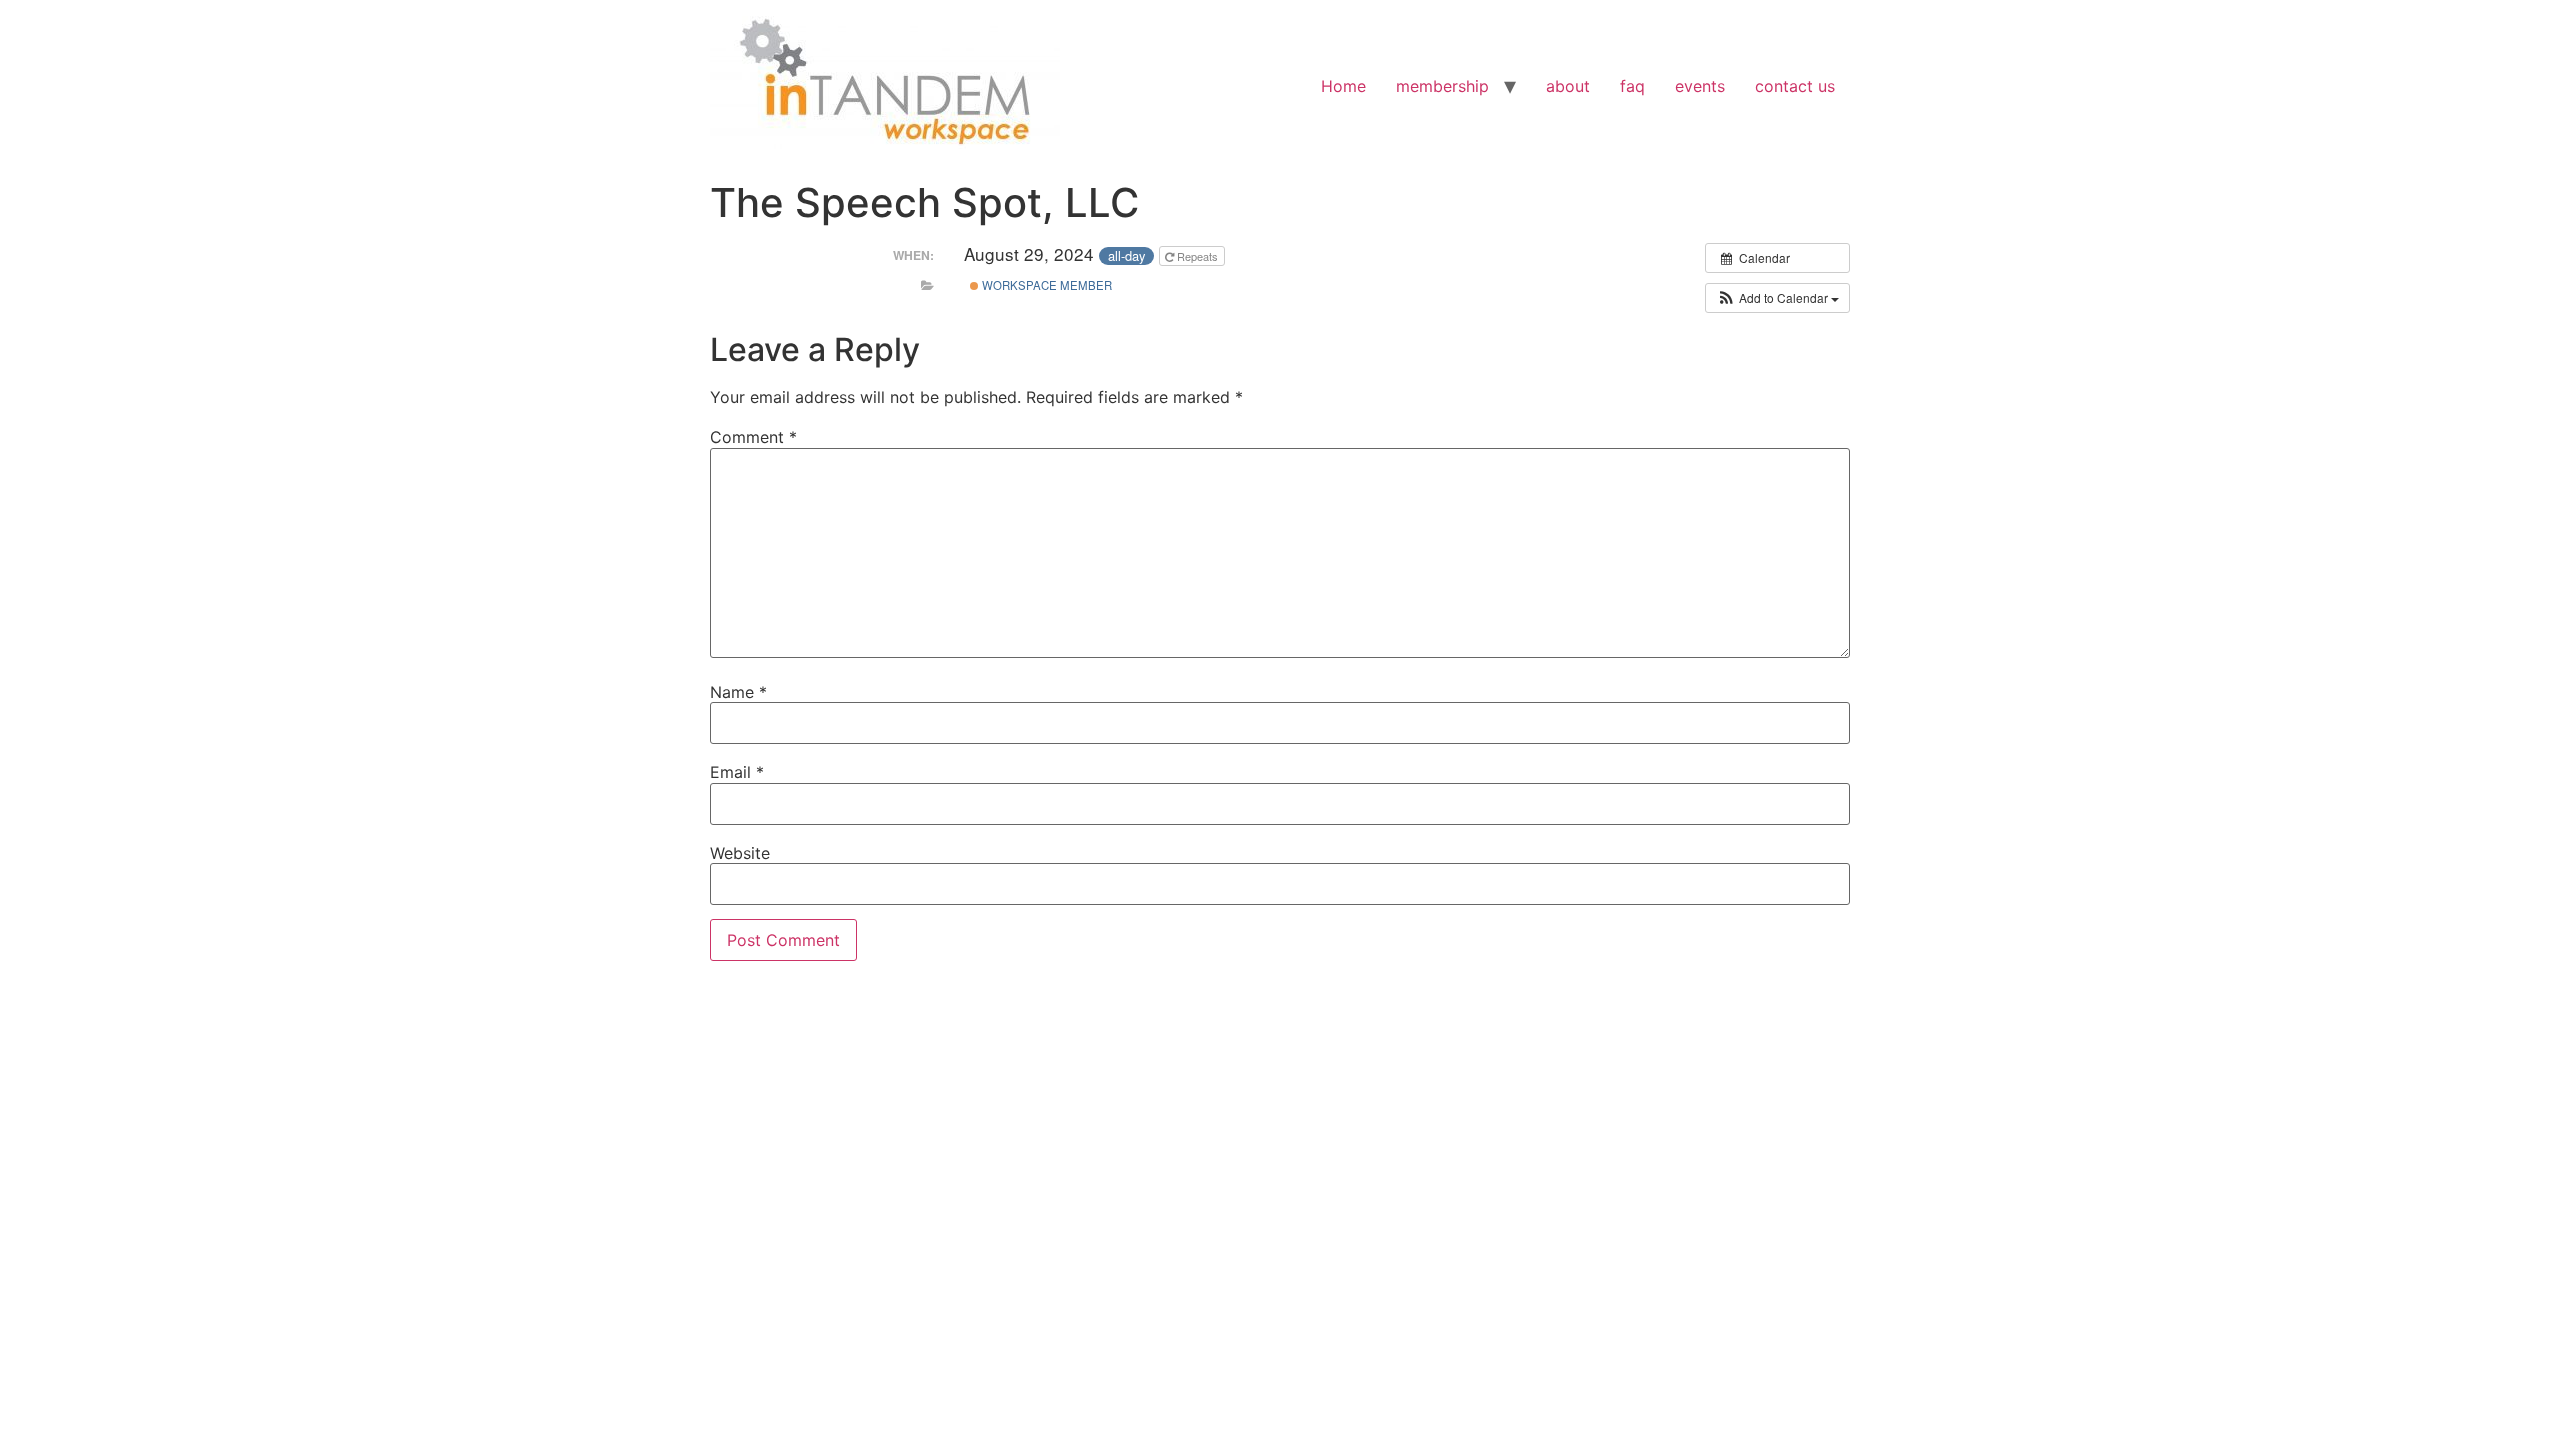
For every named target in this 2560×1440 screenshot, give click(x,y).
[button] (1777, 298)
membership (1442, 86)
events (1700, 86)
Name (738, 692)
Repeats (1197, 256)
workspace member (1045, 285)
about (1568, 86)
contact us (1795, 86)
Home (1343, 86)
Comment (753, 437)
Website (740, 853)
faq (1632, 86)
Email (737, 772)
